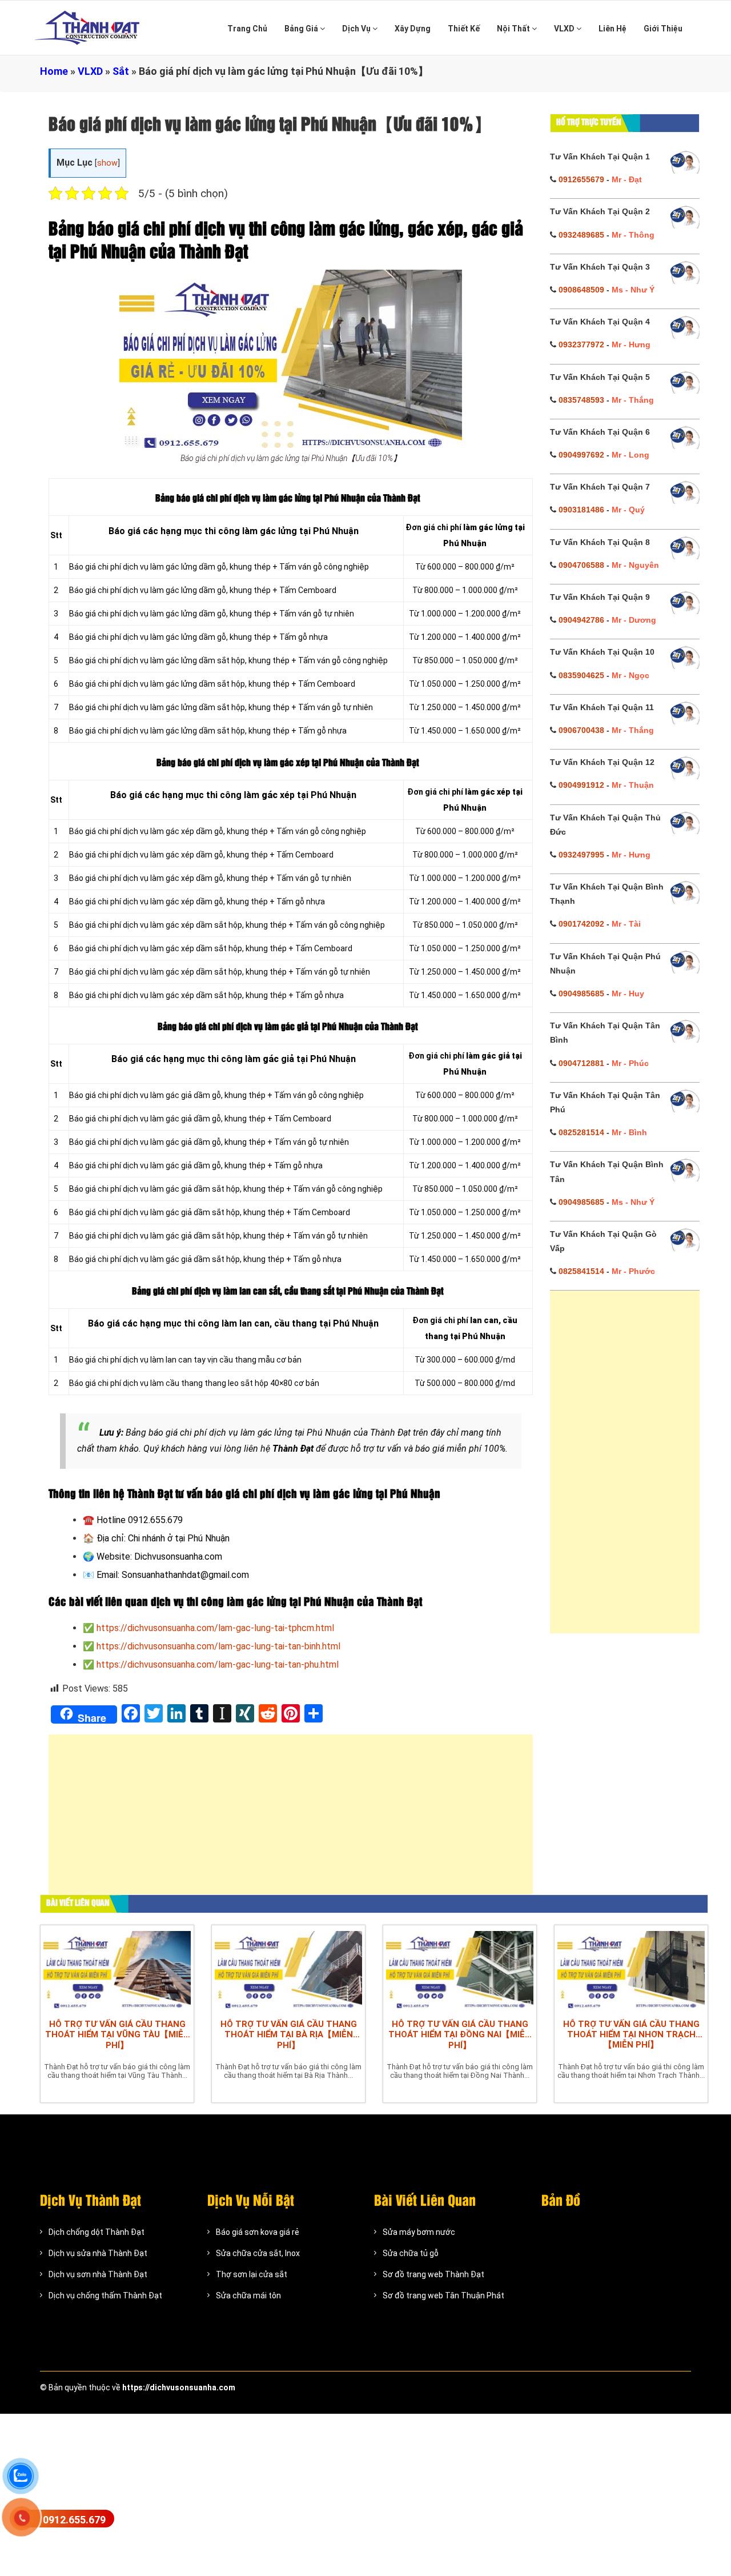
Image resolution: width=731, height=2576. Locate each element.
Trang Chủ (247, 29)
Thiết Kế (464, 29)
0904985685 (581, 993)
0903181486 (581, 510)
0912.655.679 (74, 2520)
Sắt (121, 71)
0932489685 (581, 235)
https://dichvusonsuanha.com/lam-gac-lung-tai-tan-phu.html (218, 1664)
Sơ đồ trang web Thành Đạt (433, 2274)
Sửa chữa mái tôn (248, 2295)
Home (54, 71)
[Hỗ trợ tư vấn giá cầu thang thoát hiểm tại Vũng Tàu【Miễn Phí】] (117, 1969)
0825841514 (581, 1271)
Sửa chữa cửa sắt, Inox (258, 2253)
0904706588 (581, 565)
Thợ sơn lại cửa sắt (252, 2274)
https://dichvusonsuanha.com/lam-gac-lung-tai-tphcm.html (215, 1628)
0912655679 (581, 179)
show (107, 163)
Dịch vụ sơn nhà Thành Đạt (98, 2274)
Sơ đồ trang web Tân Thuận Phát (443, 2295)
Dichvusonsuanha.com (178, 1557)
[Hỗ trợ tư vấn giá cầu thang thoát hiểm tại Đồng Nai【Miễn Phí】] (460, 1969)
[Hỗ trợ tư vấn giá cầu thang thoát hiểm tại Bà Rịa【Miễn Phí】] (288, 1969)
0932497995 (581, 855)
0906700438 (581, 730)
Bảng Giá (302, 29)
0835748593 (581, 400)
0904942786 (581, 620)
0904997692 (581, 455)
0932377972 (581, 344)
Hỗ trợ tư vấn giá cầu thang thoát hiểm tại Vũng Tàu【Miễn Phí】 (117, 2035)
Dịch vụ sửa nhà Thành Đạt (98, 2253)
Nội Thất (514, 29)
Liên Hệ (612, 29)
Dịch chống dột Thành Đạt (97, 2232)
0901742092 (581, 924)
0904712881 (581, 1063)
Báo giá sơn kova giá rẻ (258, 2232)
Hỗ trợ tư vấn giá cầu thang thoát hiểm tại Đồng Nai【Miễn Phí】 (460, 2035)
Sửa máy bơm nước (419, 2232)
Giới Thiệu (663, 29)
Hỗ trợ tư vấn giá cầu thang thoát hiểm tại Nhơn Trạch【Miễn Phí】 (631, 2034)
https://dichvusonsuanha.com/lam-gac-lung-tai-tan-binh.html (218, 1646)
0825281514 (581, 1132)
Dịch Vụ (357, 29)
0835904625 (581, 675)
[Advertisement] (291, 1820)
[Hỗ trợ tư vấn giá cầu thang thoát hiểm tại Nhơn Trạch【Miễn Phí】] (631, 1969)
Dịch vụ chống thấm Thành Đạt (105, 2295)
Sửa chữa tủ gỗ (411, 2253)
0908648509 (581, 290)
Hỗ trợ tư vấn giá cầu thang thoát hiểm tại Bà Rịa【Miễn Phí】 (289, 2035)
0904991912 (581, 785)
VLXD (565, 29)
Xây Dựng (413, 29)
